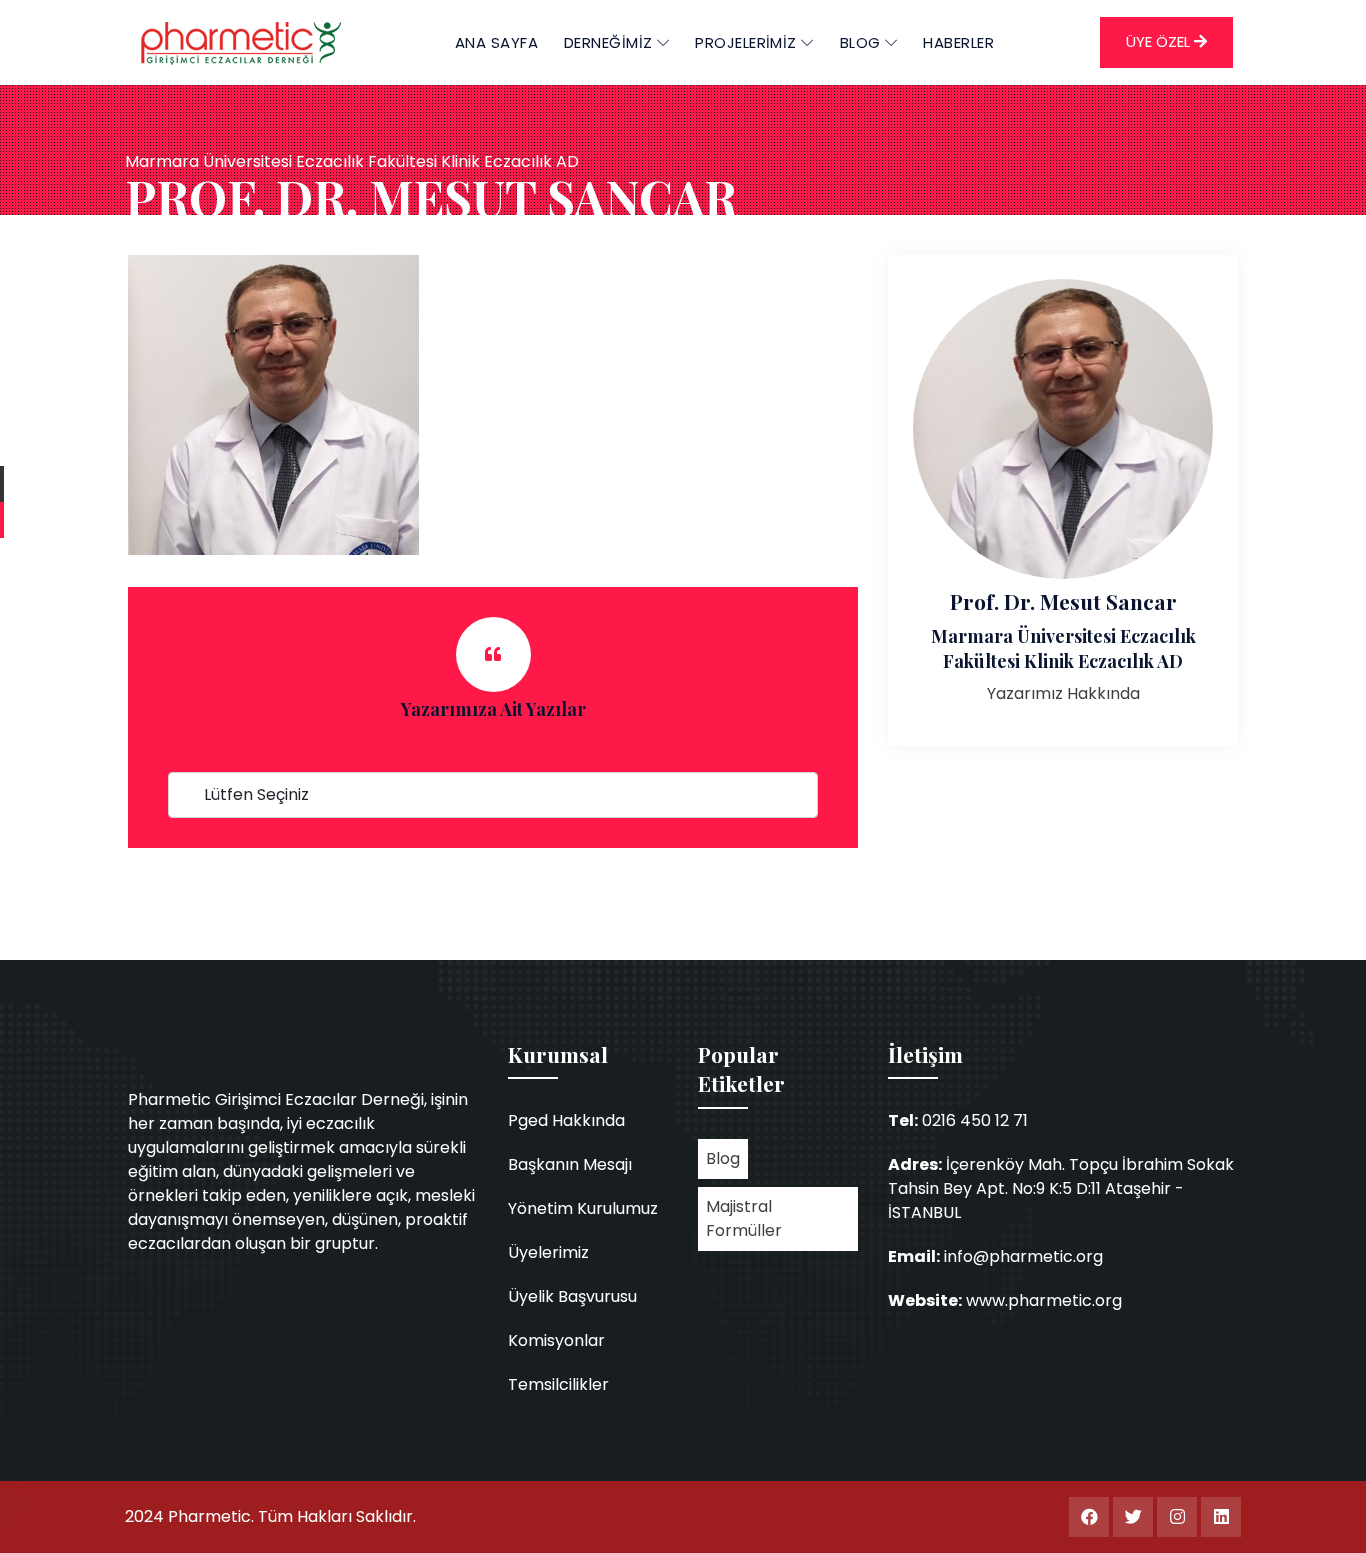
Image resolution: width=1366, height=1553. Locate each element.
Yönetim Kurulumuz (583, 1208)
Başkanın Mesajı (570, 1164)
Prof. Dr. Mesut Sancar (1063, 601)
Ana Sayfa (496, 42)
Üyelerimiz (548, 1252)
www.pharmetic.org (1044, 1300)
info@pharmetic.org (1023, 1256)
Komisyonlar (556, 1340)
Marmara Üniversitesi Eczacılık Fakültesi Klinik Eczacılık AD (1063, 648)
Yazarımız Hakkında (1063, 693)
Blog (723, 1158)
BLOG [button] (862, 42)
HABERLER (958, 42)
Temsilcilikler (558, 1384)
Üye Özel (1160, 41)
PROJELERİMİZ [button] (748, 42)
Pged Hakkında (566, 1120)
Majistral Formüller (744, 1218)
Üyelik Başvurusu (572, 1296)
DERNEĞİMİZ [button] (610, 42)
